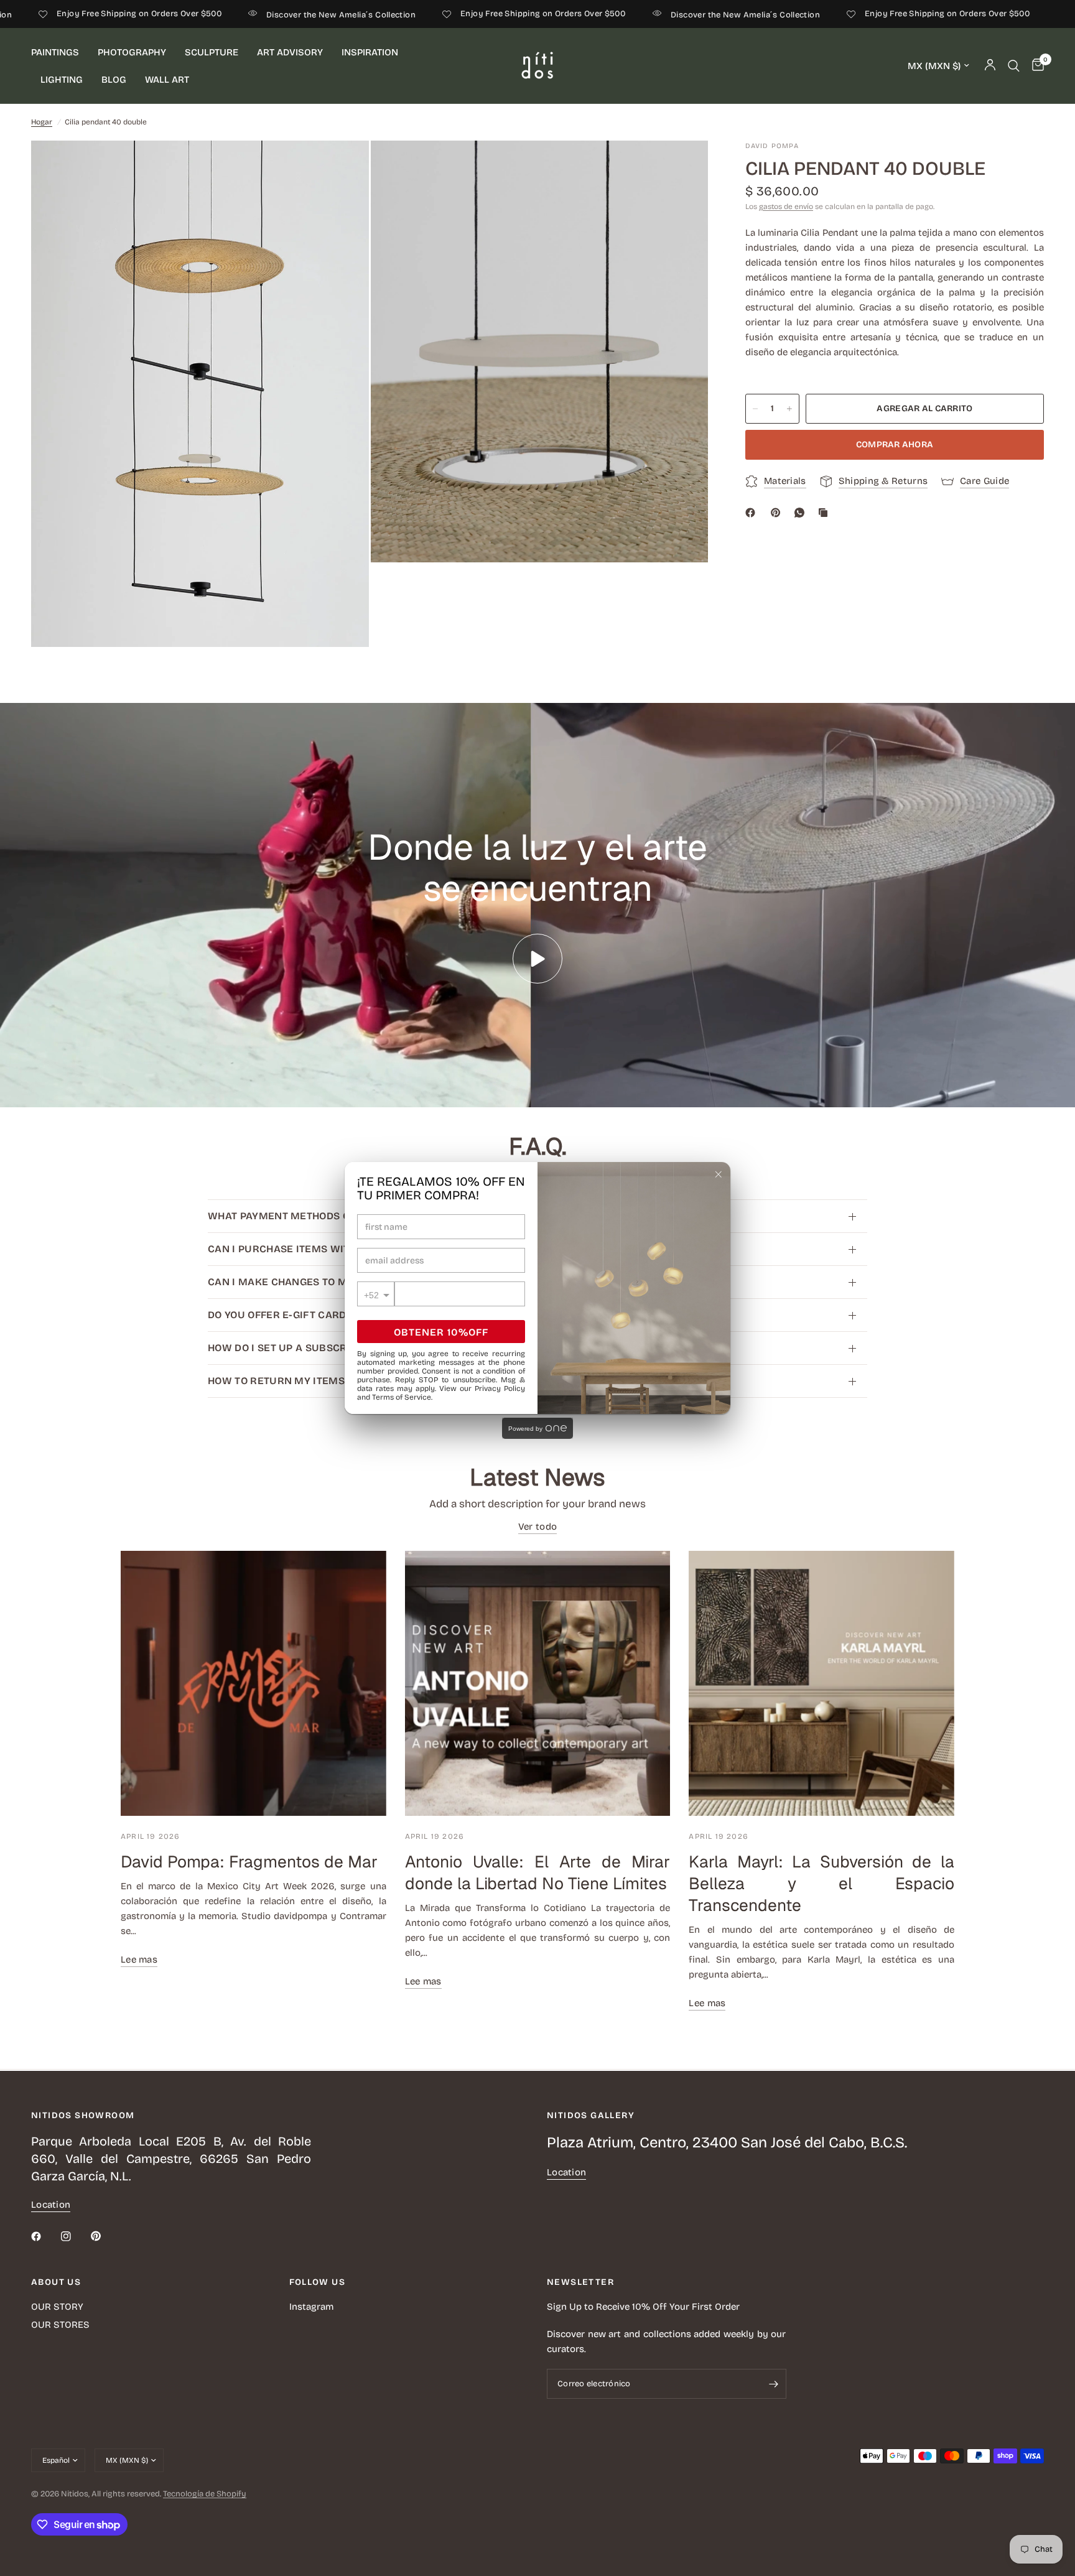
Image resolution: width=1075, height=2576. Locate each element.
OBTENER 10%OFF (441, 1332)
